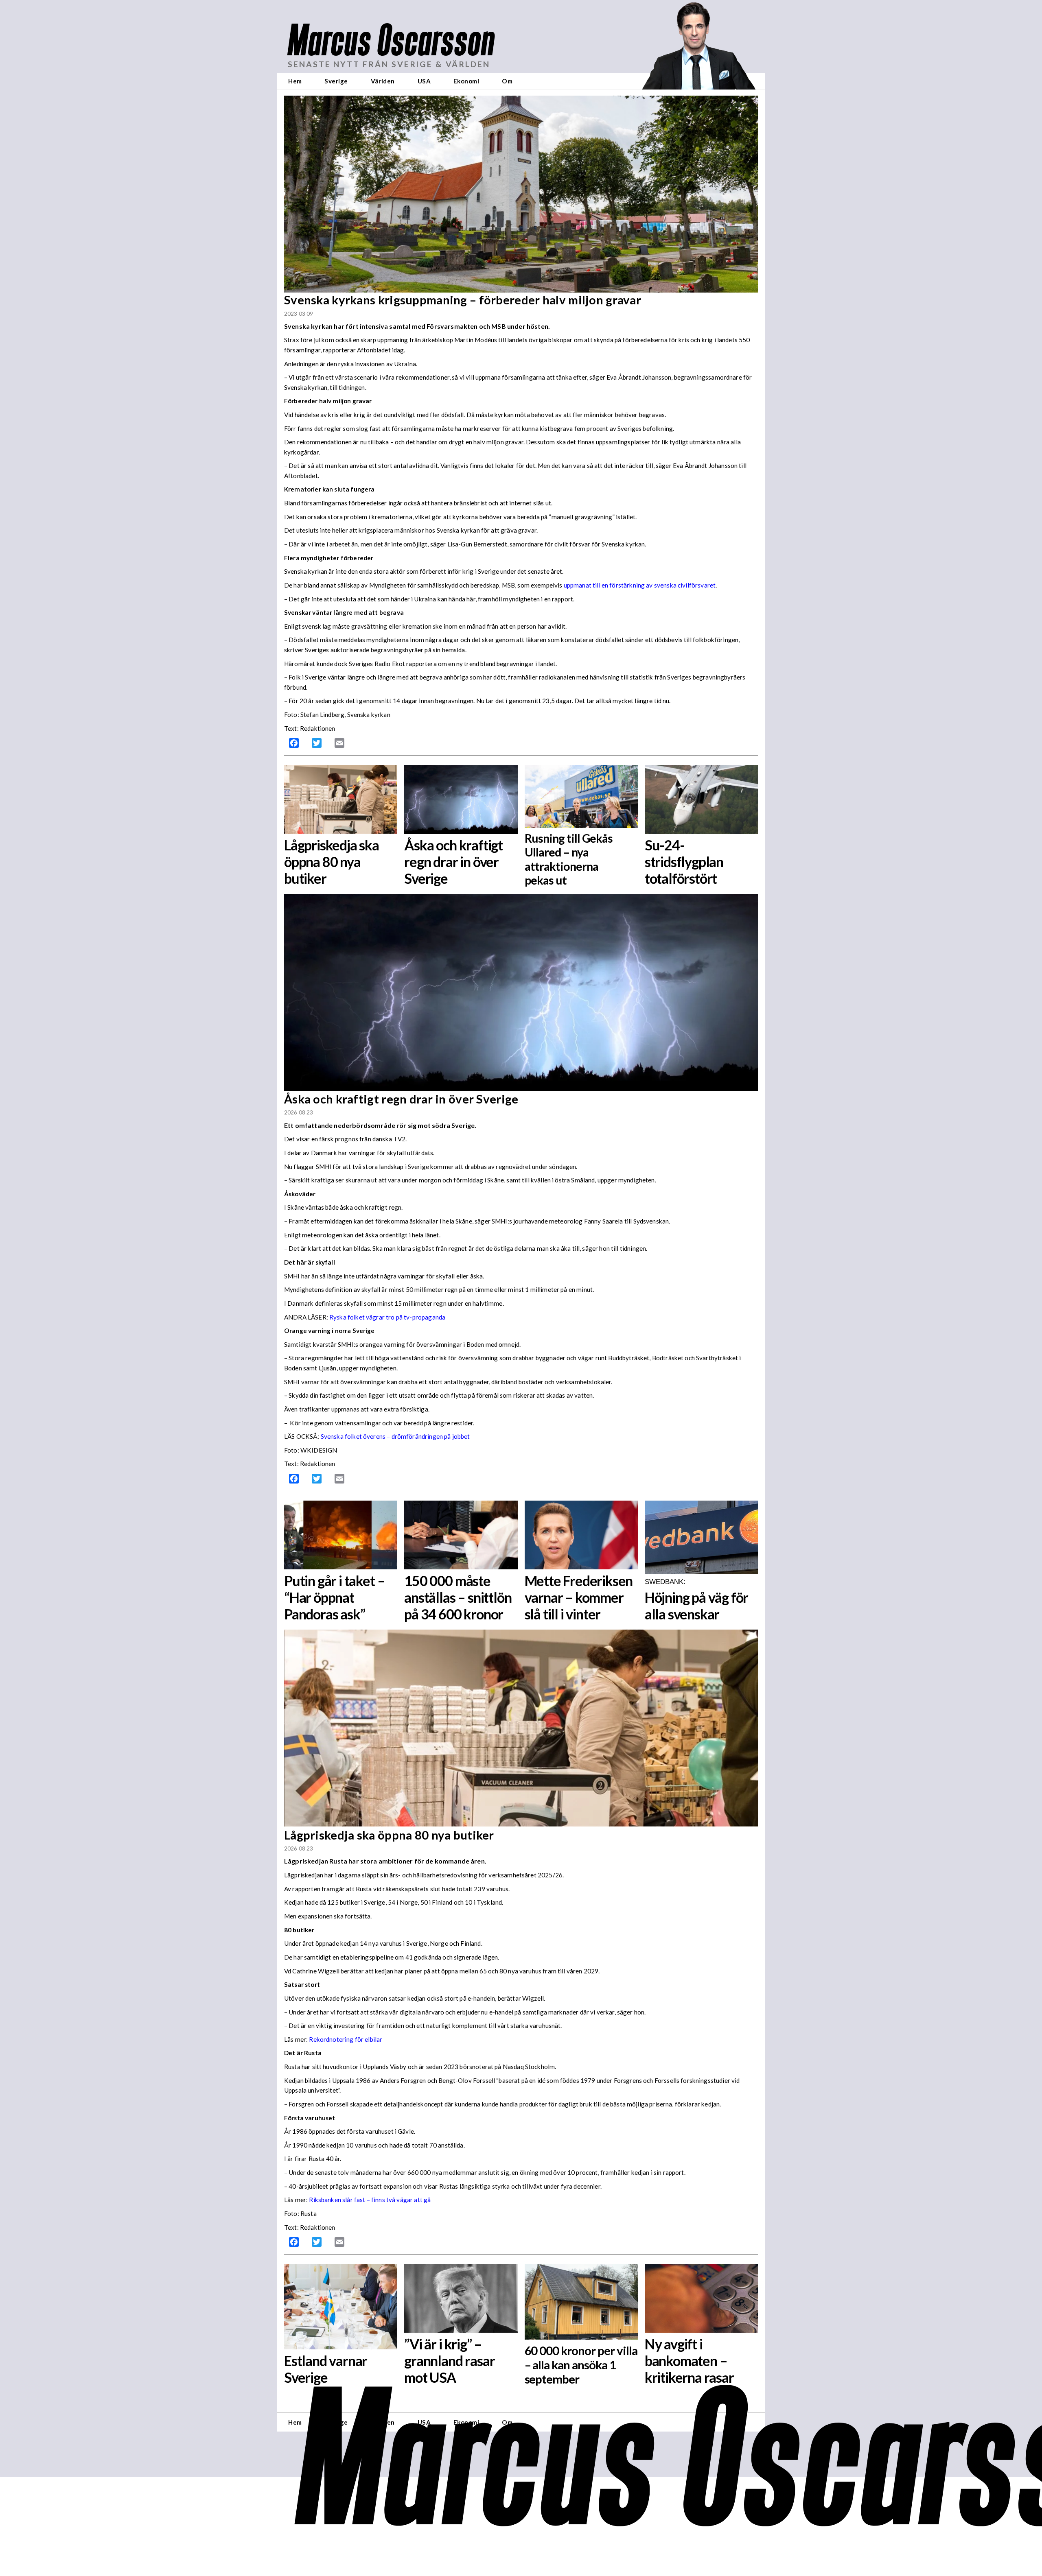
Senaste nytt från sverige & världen (389, 64)
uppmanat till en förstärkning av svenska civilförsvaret (640, 585)
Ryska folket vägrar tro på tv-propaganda (387, 1317)
